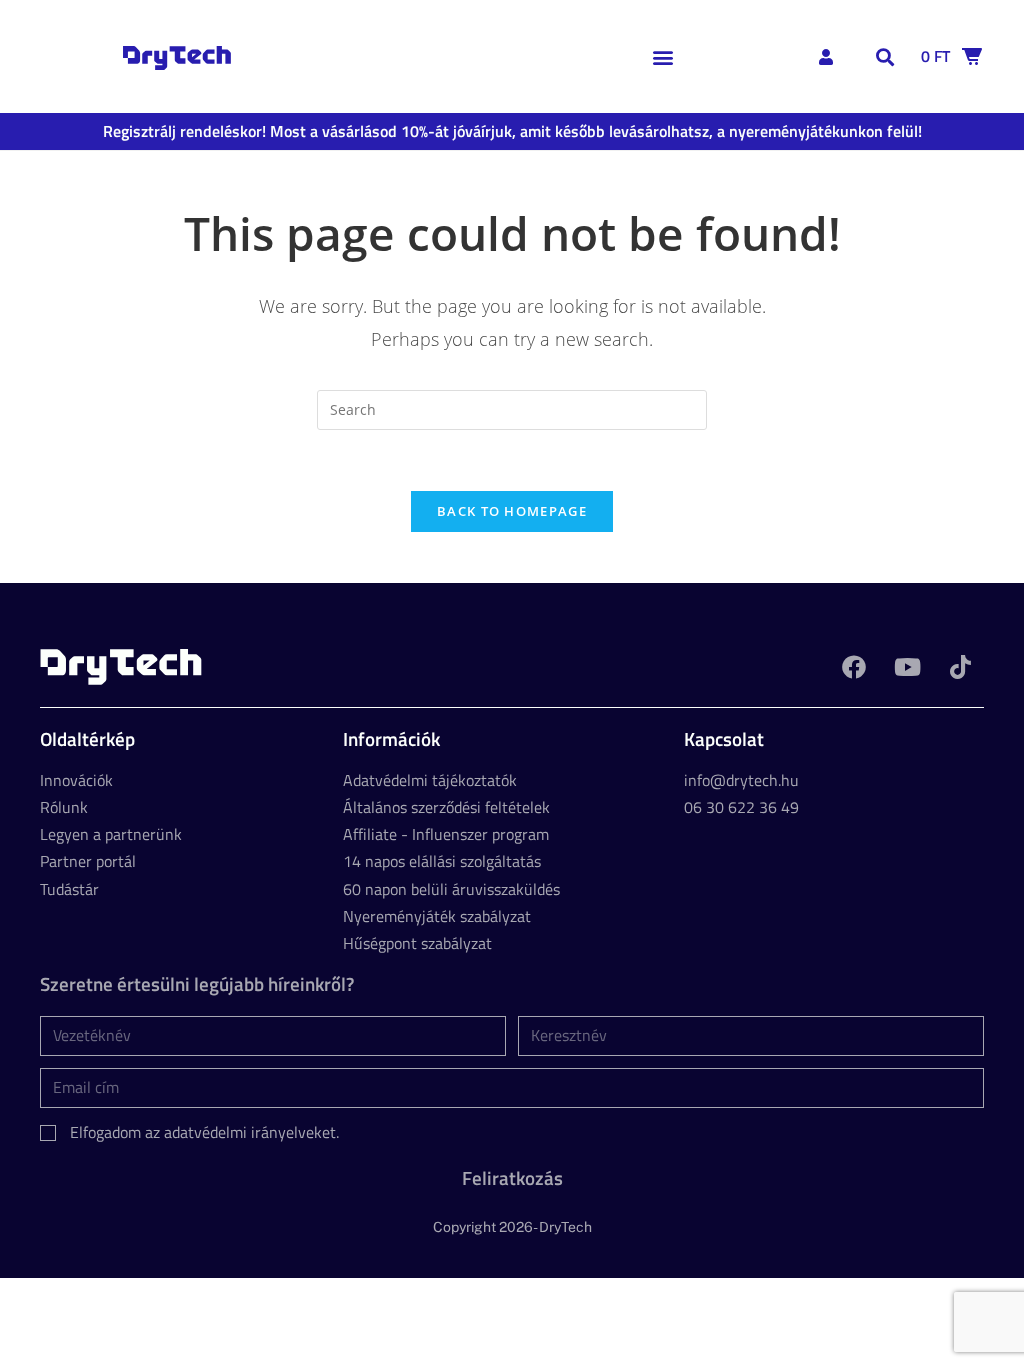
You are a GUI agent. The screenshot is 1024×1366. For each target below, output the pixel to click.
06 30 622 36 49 (741, 807)
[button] (663, 56)
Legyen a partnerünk (111, 834)
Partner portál (88, 861)
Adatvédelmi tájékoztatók (430, 780)
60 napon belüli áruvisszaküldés (451, 889)
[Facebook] (854, 667)
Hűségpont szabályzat (417, 943)
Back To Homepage (512, 511)
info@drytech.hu (741, 780)
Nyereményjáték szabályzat (437, 916)
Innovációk (76, 780)
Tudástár (69, 889)
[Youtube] (907, 667)
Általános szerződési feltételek (446, 807)
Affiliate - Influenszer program (446, 834)
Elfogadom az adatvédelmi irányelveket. (204, 1132)
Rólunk (64, 807)
